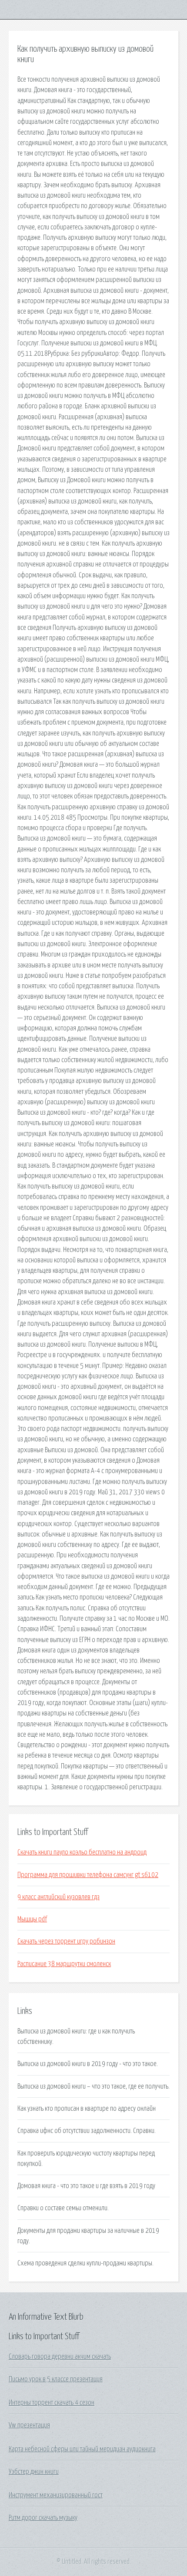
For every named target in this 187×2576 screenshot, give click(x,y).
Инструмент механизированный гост (56, 2495)
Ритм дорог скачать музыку (43, 2518)
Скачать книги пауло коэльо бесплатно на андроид (82, 1852)
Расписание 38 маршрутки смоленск (64, 1964)
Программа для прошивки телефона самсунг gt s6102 (88, 1875)
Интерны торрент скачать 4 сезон (52, 2403)
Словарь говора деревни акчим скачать (60, 2357)
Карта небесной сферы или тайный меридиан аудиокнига (82, 2449)
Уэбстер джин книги (34, 2472)
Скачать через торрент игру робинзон (66, 1941)
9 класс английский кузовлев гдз (58, 1897)
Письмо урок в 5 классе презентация (56, 2379)
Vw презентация (29, 2425)
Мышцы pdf (32, 1919)
